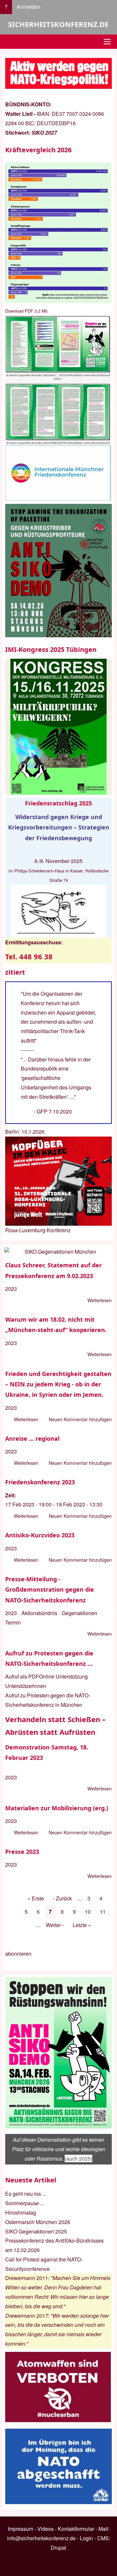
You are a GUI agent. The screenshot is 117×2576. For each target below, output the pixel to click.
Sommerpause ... (25, 2203)
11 (105, 1912)
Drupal (58, 2548)
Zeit (10, 1495)
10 (90, 1912)
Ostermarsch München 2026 (38, 2222)
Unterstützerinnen (26, 1686)
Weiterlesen (100, 1301)
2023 (11, 1289)
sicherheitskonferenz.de (58, 24)
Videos (45, 2529)
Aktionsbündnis (39, 1613)
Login (86, 2538)
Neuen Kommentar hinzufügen (80, 1419)
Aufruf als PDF (22, 1676)
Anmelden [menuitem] (28, 7)
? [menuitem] (6, 7)
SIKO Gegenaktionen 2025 (36, 2231)
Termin (13, 1622)
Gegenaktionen (79, 1613)
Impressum (20, 2529)
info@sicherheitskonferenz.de (41, 2538)
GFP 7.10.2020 (54, 1111)
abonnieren (18, 1954)
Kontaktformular (76, 2529)
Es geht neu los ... (26, 2194)
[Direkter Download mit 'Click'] (58, 380)
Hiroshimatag (21, 2212)
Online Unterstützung (63, 1676)
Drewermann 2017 (27, 2316)
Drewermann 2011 (27, 2278)
